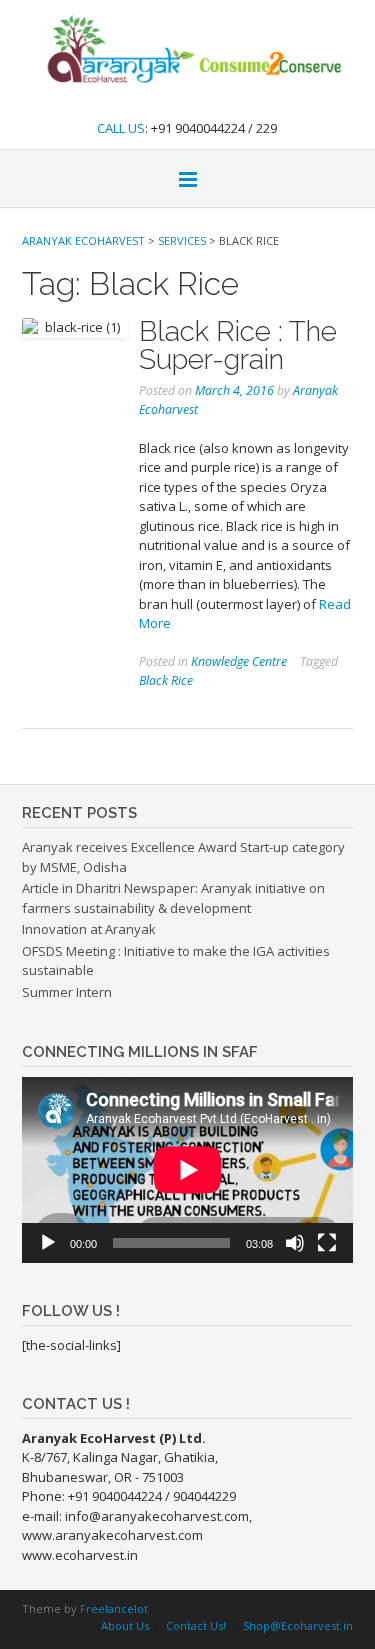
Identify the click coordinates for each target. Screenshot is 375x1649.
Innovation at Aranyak (89, 929)
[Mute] (295, 1243)
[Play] (48, 1243)
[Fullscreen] (327, 1243)
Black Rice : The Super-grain (238, 345)
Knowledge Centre (239, 661)
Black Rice (166, 680)
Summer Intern (67, 992)
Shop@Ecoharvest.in (298, 1625)
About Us (125, 1625)
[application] (187, 1170)
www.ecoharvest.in (80, 1555)
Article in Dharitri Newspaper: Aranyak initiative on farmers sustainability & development (173, 898)
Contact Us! (196, 1625)
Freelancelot (114, 1608)
